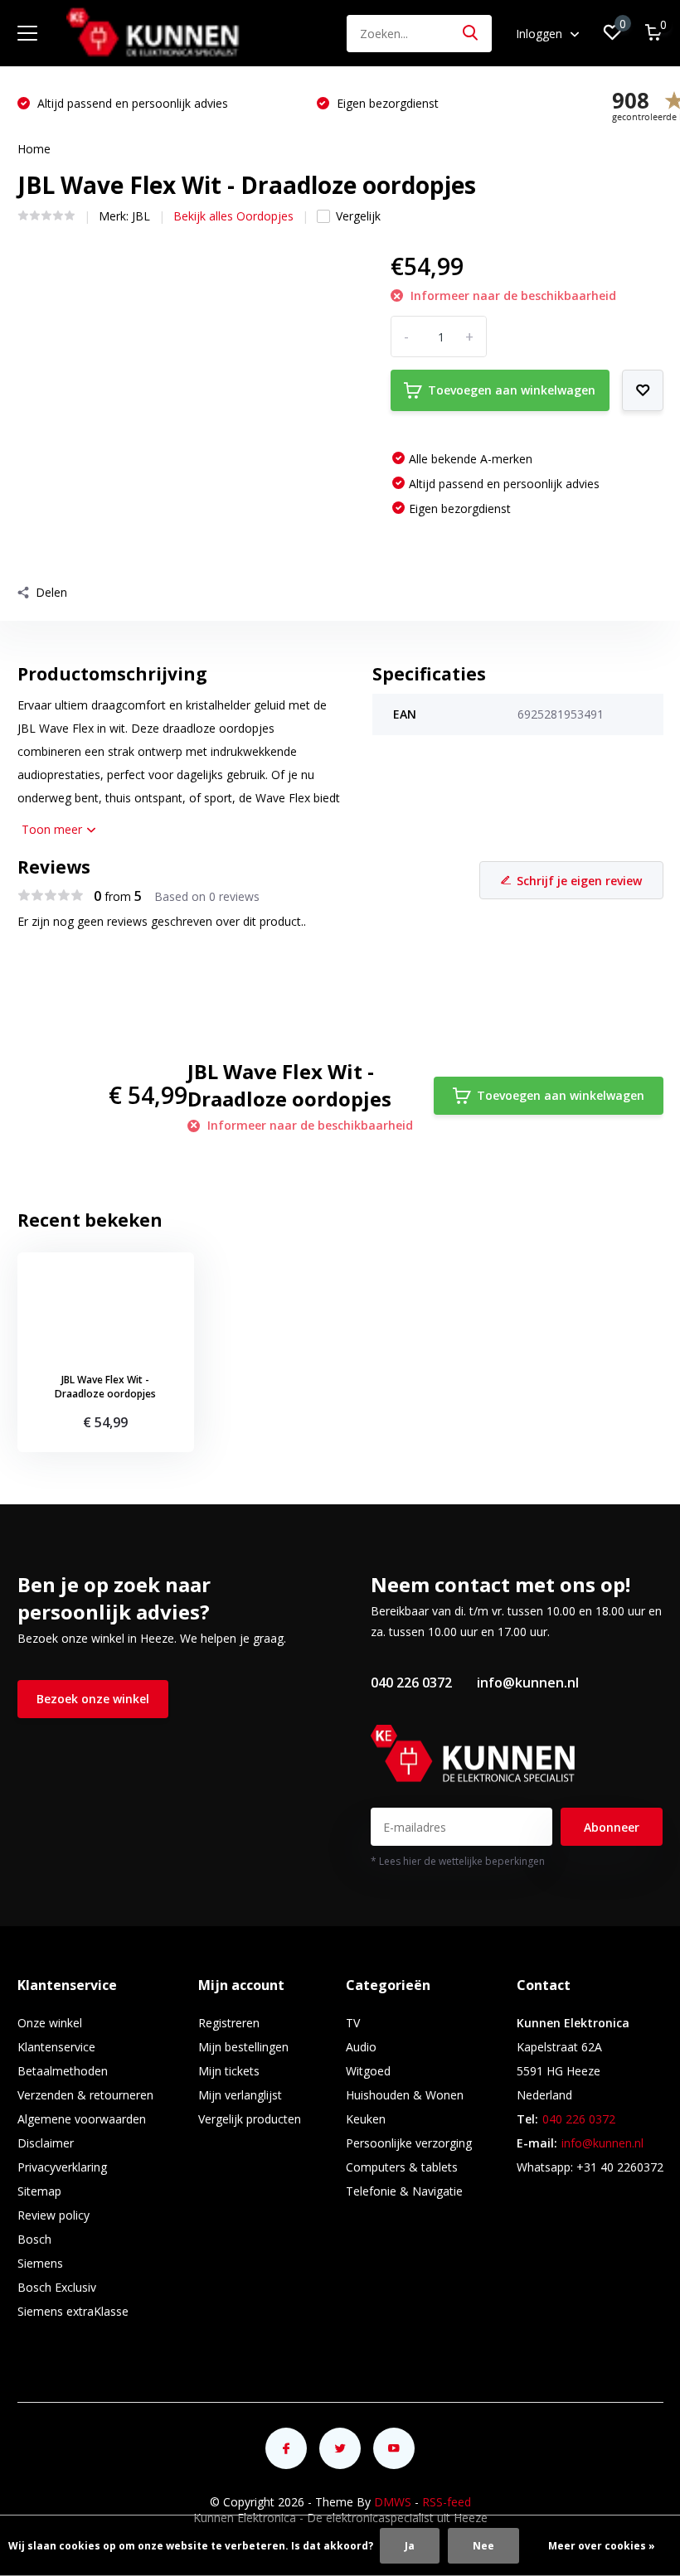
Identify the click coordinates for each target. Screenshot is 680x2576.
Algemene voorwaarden (82, 2119)
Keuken (366, 2119)
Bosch (34, 2239)
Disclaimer (46, 2143)
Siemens (40, 2263)
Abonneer (612, 1827)
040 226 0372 (411, 1683)
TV (353, 2023)
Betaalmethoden (63, 2071)
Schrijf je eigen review (579, 881)
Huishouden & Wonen (405, 2095)
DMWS (393, 2502)
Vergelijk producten (250, 2119)
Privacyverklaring (62, 2167)
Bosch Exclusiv (57, 2287)
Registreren (229, 2023)
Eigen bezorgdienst (87, 103)
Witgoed (368, 2071)
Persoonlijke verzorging (409, 2143)
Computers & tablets (402, 2167)
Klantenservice (56, 2047)
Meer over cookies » (602, 2546)
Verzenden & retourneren (85, 2095)
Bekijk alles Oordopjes (233, 216)
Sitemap (39, 2191)
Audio (361, 2047)
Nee (483, 2546)
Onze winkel (50, 2023)
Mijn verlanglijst (240, 2095)
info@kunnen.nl (528, 1683)
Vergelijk (358, 216)
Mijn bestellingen (243, 2047)
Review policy (53, 2215)
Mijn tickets (229, 2071)
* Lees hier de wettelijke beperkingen (458, 1861)
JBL (141, 216)
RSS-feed (447, 2502)
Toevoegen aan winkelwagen (512, 390)
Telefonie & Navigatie (404, 2191)
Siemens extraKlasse (73, 2311)
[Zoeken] (471, 34)
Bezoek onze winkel (93, 1699)
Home (34, 149)
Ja (410, 2546)
